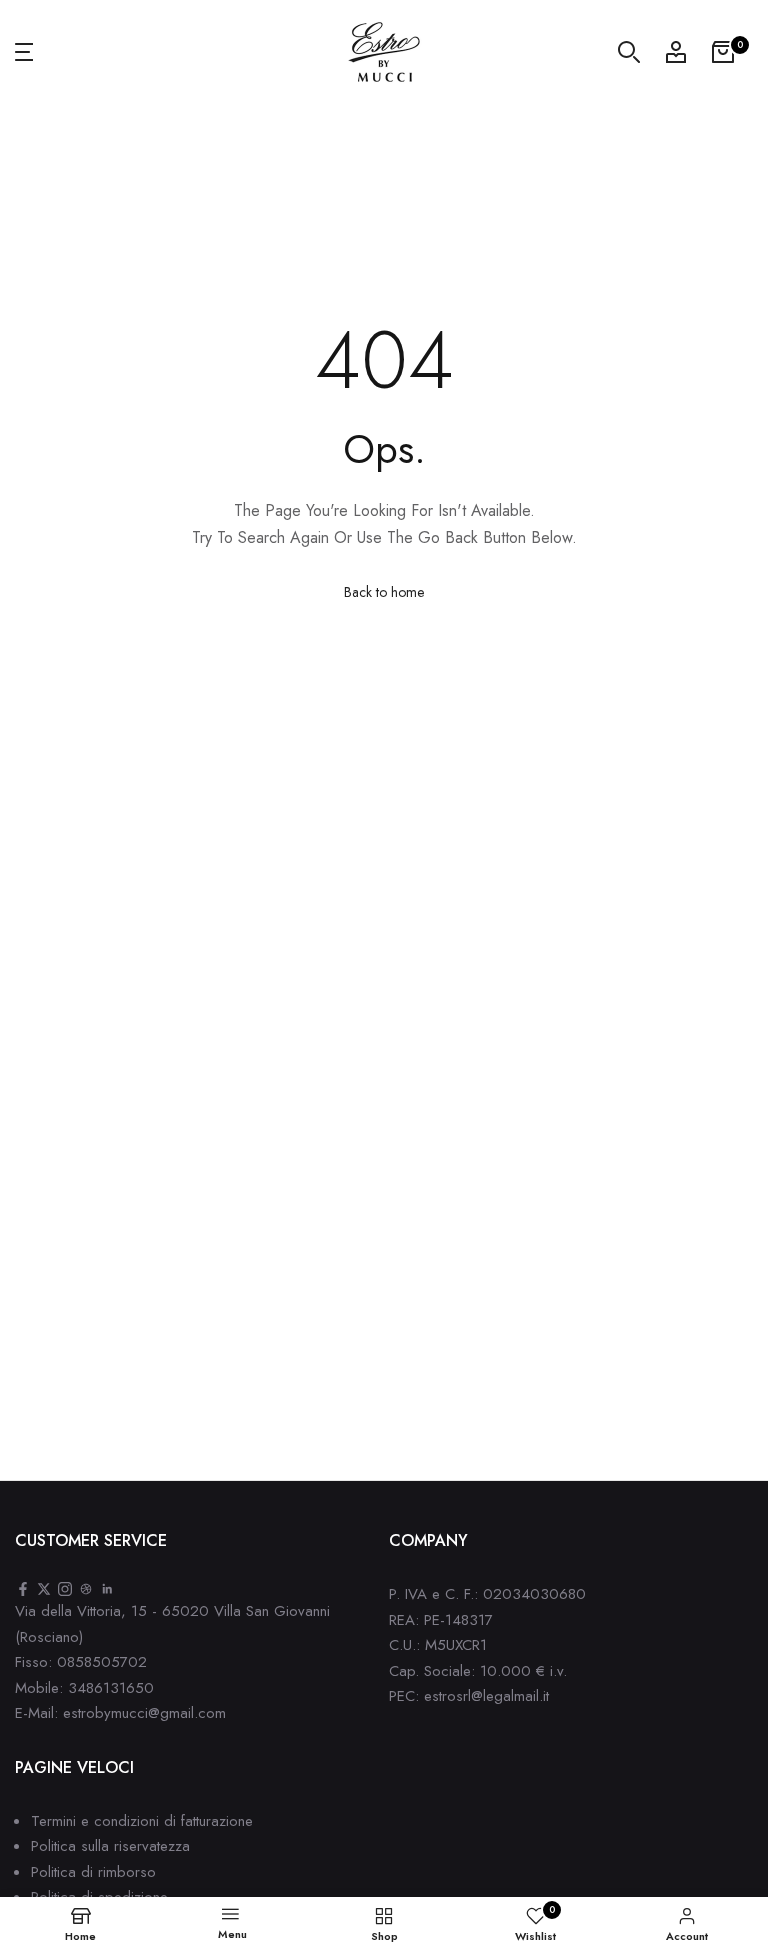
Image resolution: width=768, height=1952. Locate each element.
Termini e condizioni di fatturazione (142, 1821)
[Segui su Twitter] (44, 1590)
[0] (723, 52)
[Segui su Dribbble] (86, 1590)
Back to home (384, 592)
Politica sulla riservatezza (110, 1846)
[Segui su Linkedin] (107, 1590)
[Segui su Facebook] (23, 1590)
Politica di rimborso (93, 1872)
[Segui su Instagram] (65, 1590)
